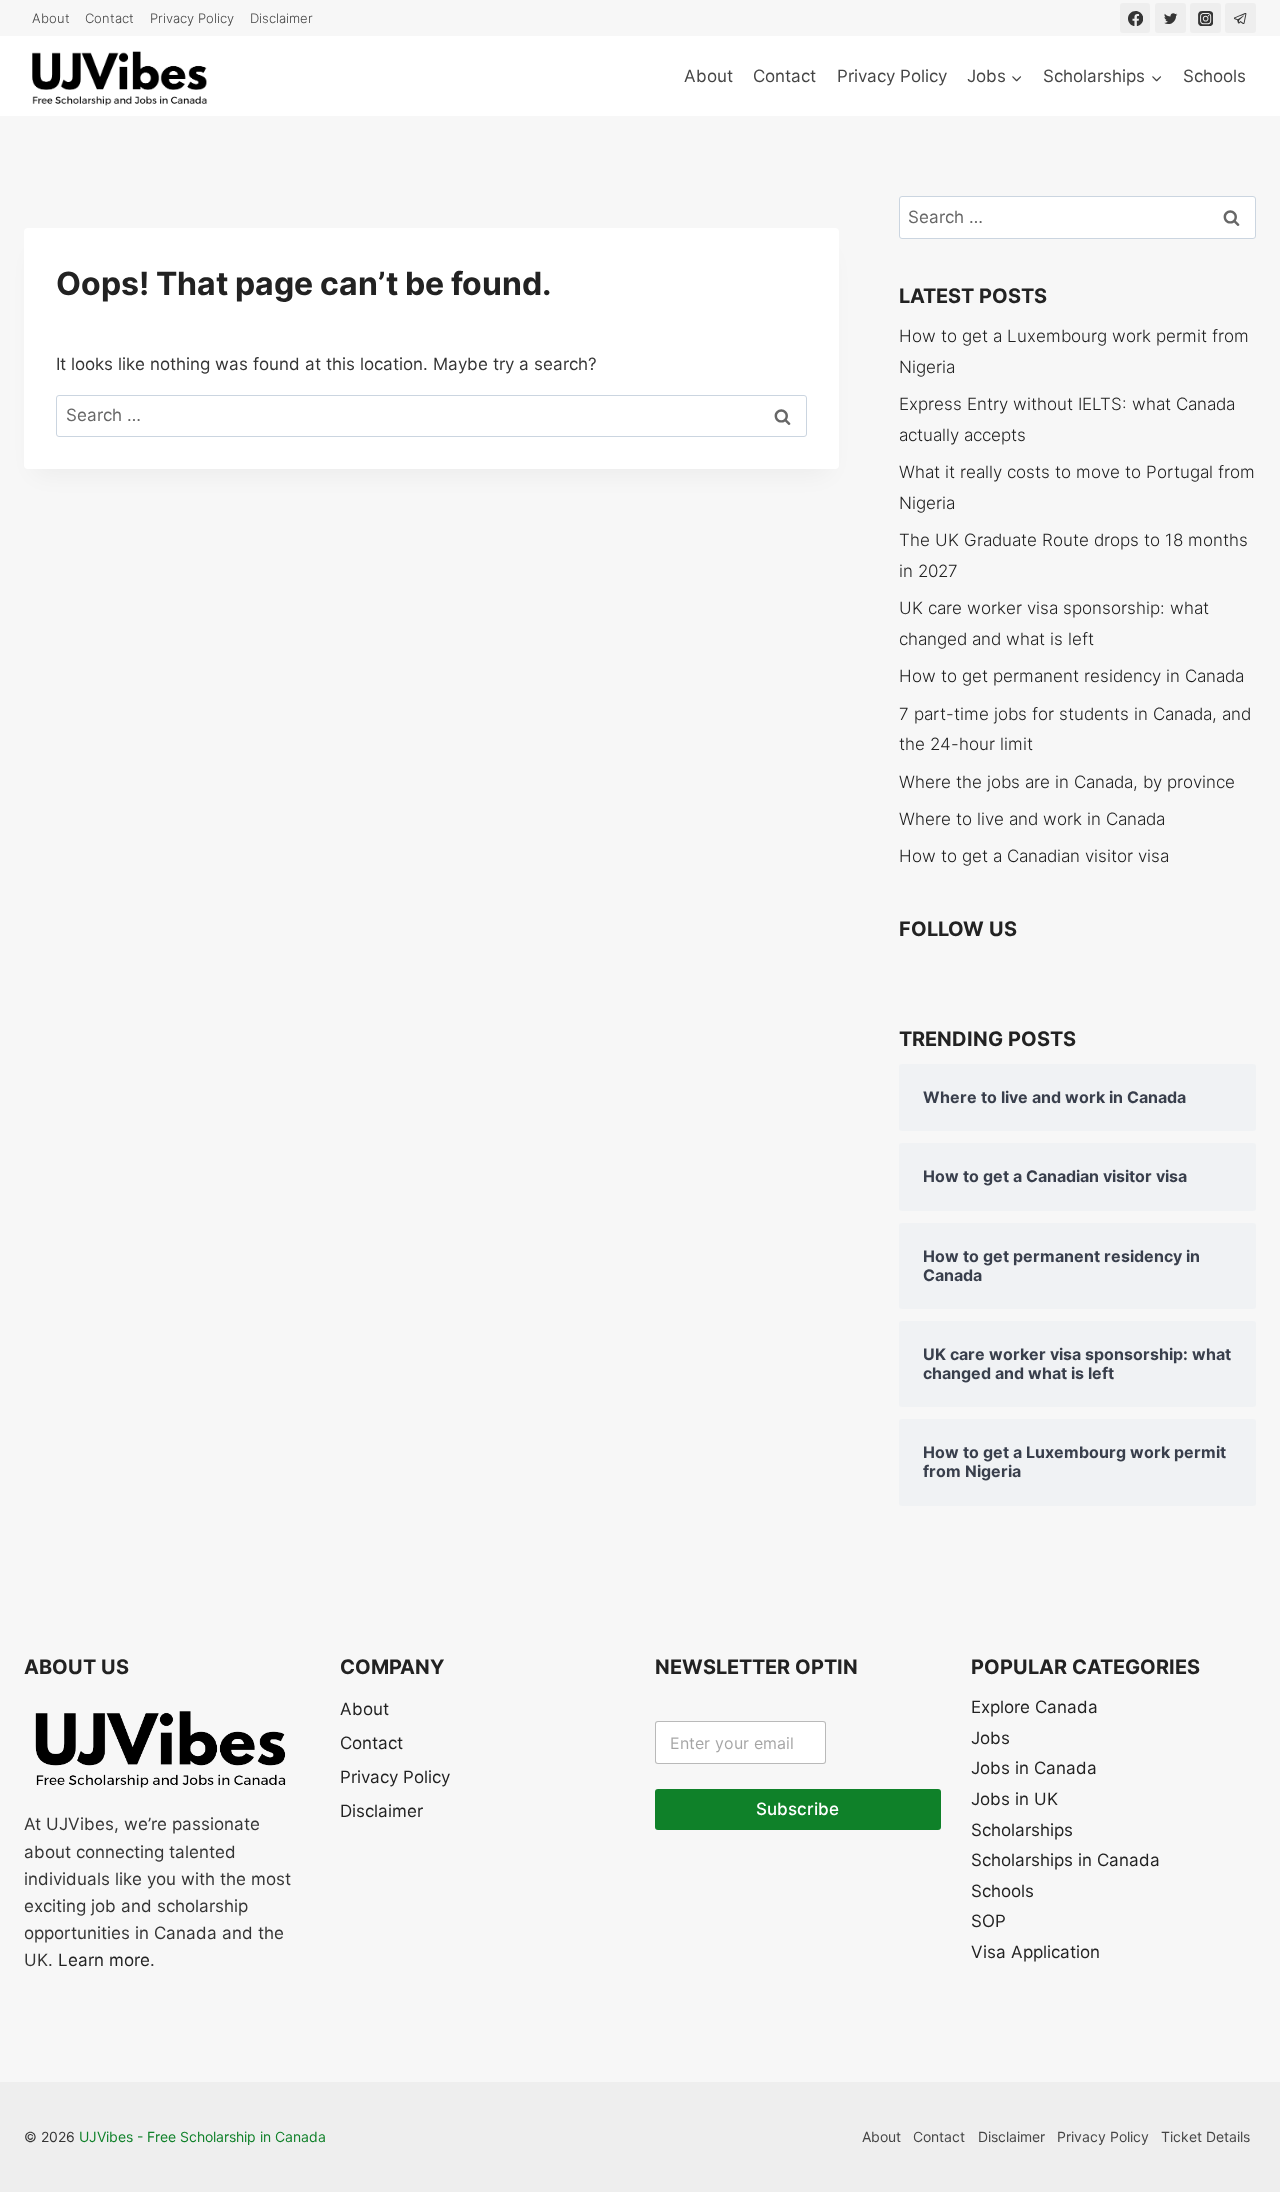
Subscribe (797, 1809)
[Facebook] (1135, 18)
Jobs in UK (1014, 1799)
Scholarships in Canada (1065, 1860)
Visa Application (1035, 1952)
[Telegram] (1240, 18)
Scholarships (1022, 1830)
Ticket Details (1205, 2136)
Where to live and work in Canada (1032, 819)
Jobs (990, 1738)
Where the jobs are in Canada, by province (1067, 782)
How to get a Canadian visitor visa (1034, 856)
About (51, 18)
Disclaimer (281, 18)
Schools (1214, 76)
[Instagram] (1205, 18)
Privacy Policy (192, 18)
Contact (109, 18)
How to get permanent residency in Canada (1071, 676)
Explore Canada (1034, 1707)
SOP (988, 1921)
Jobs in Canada (1034, 1768)
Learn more (104, 1960)
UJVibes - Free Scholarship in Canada (202, 2136)
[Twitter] (1170, 18)
